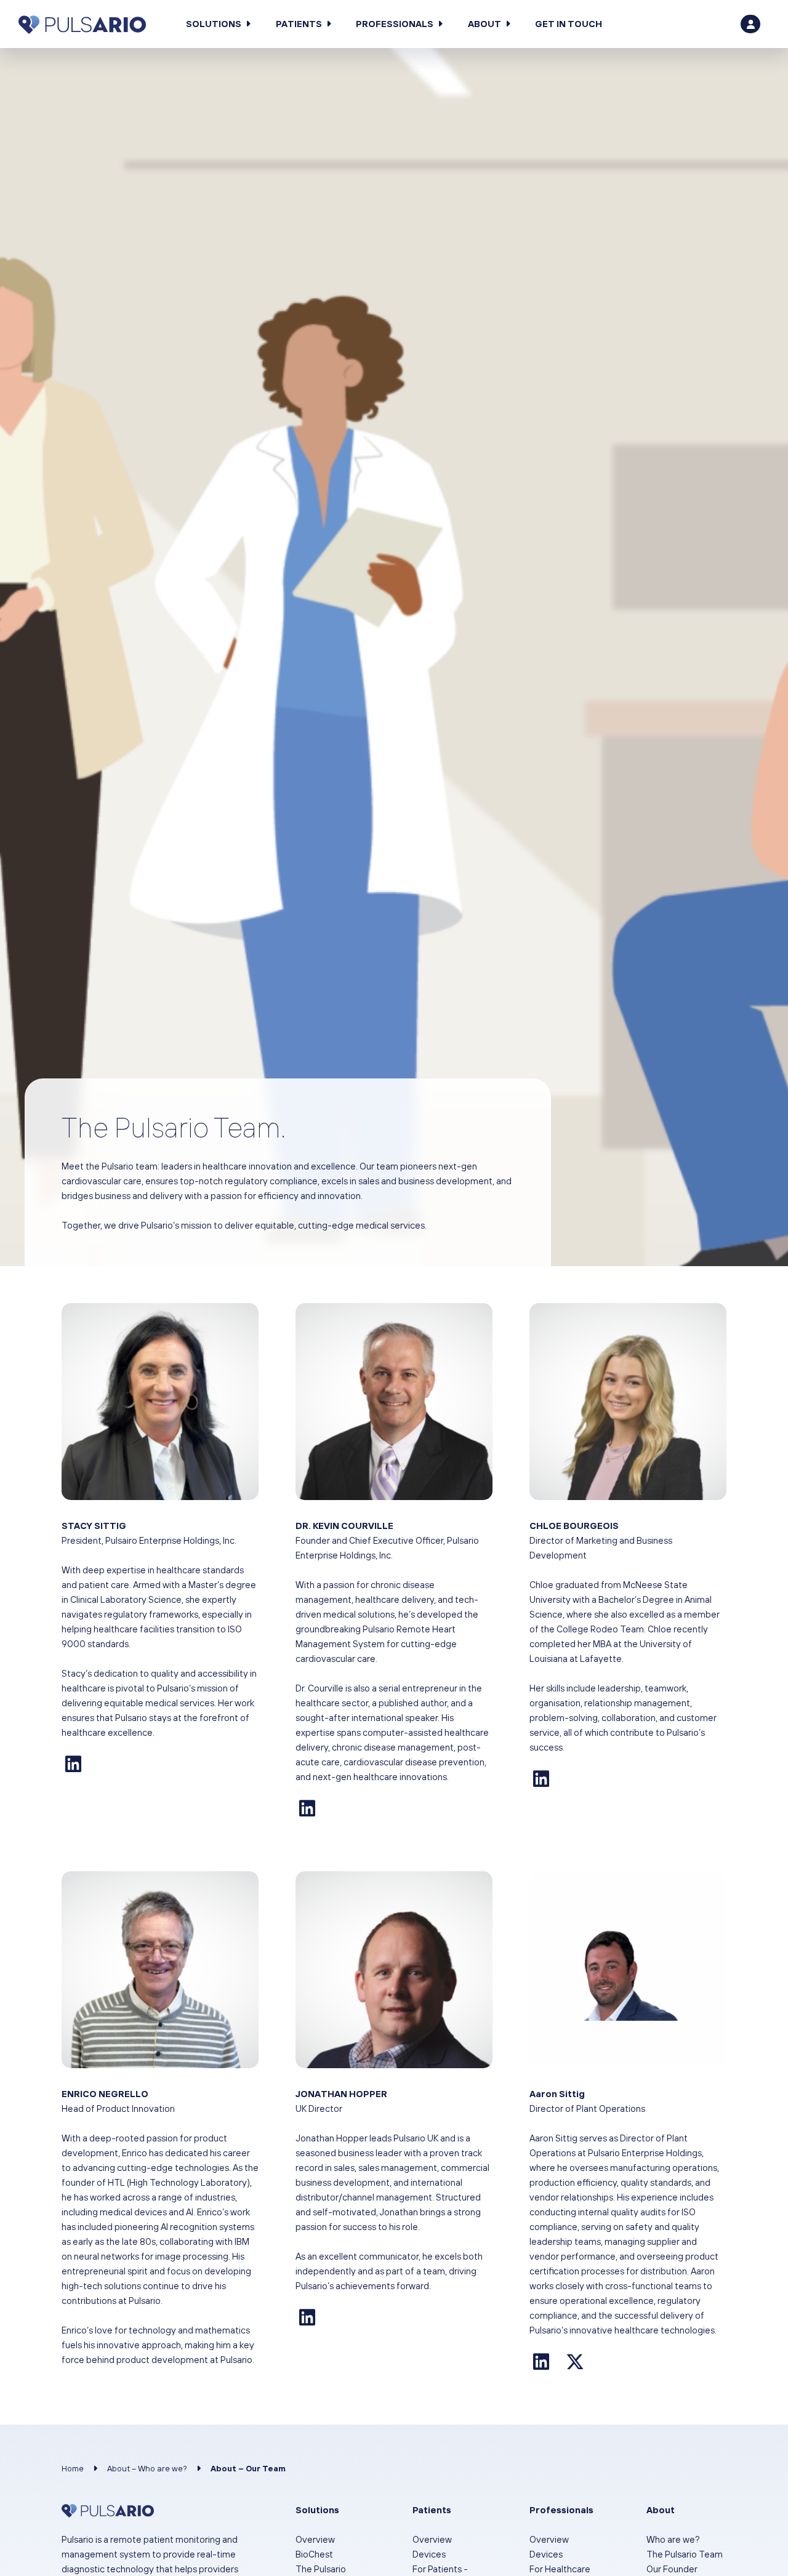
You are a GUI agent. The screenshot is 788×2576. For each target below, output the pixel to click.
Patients (299, 24)
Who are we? (673, 2539)
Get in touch (569, 24)
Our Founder (672, 2569)
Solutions (214, 24)
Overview (315, 2539)
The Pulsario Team (685, 2554)
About (484, 24)
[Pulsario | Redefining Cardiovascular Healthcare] (82, 24)
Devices (429, 2554)
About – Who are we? (147, 2468)
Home (73, 2468)
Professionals (395, 24)
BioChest (314, 2554)
